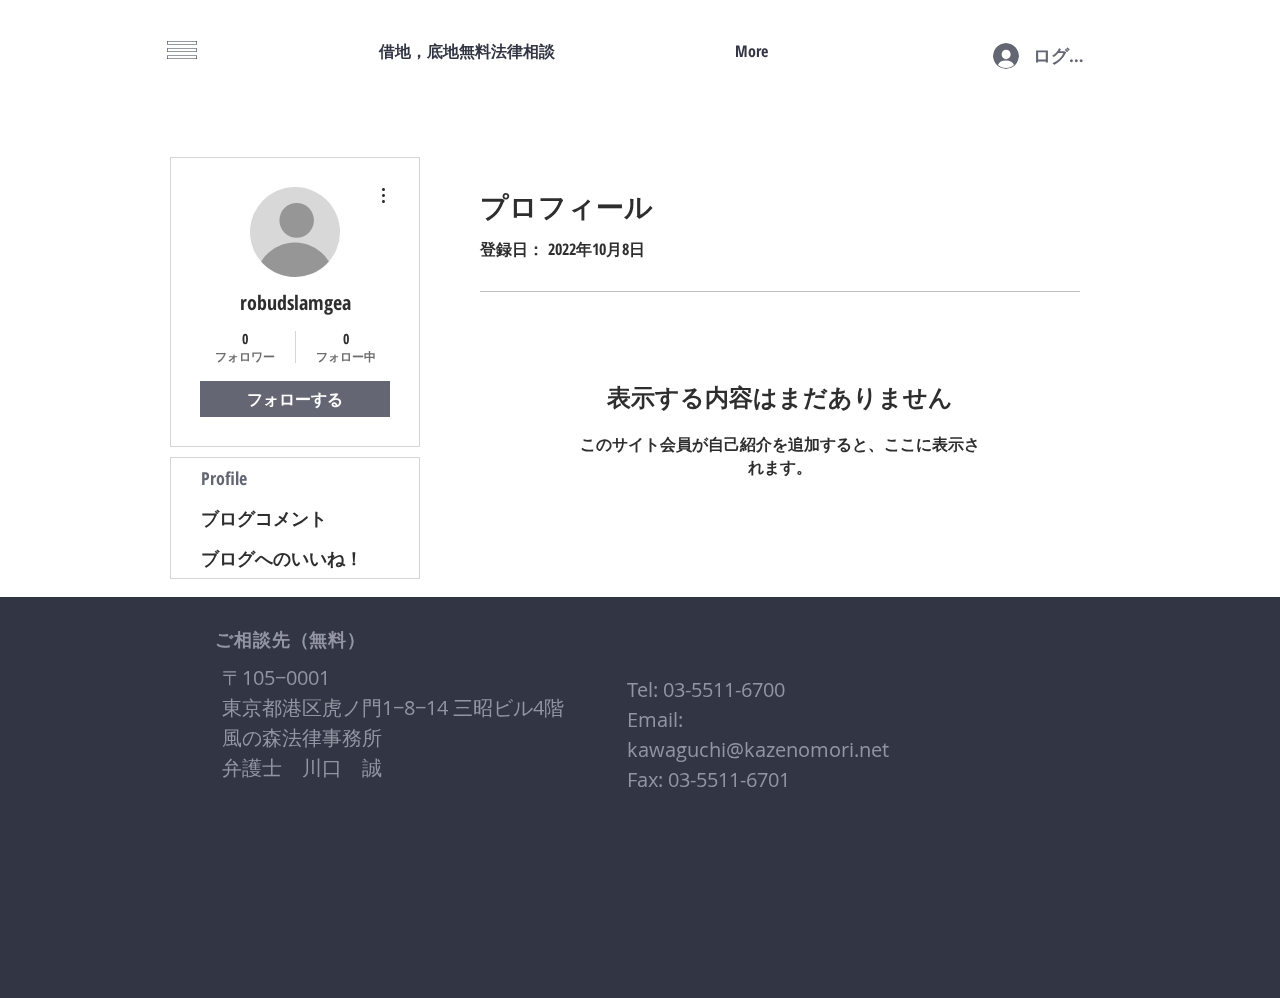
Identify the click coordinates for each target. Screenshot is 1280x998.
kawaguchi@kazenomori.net (758, 749)
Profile (224, 478)
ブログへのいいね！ (282, 558)
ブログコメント (264, 518)
